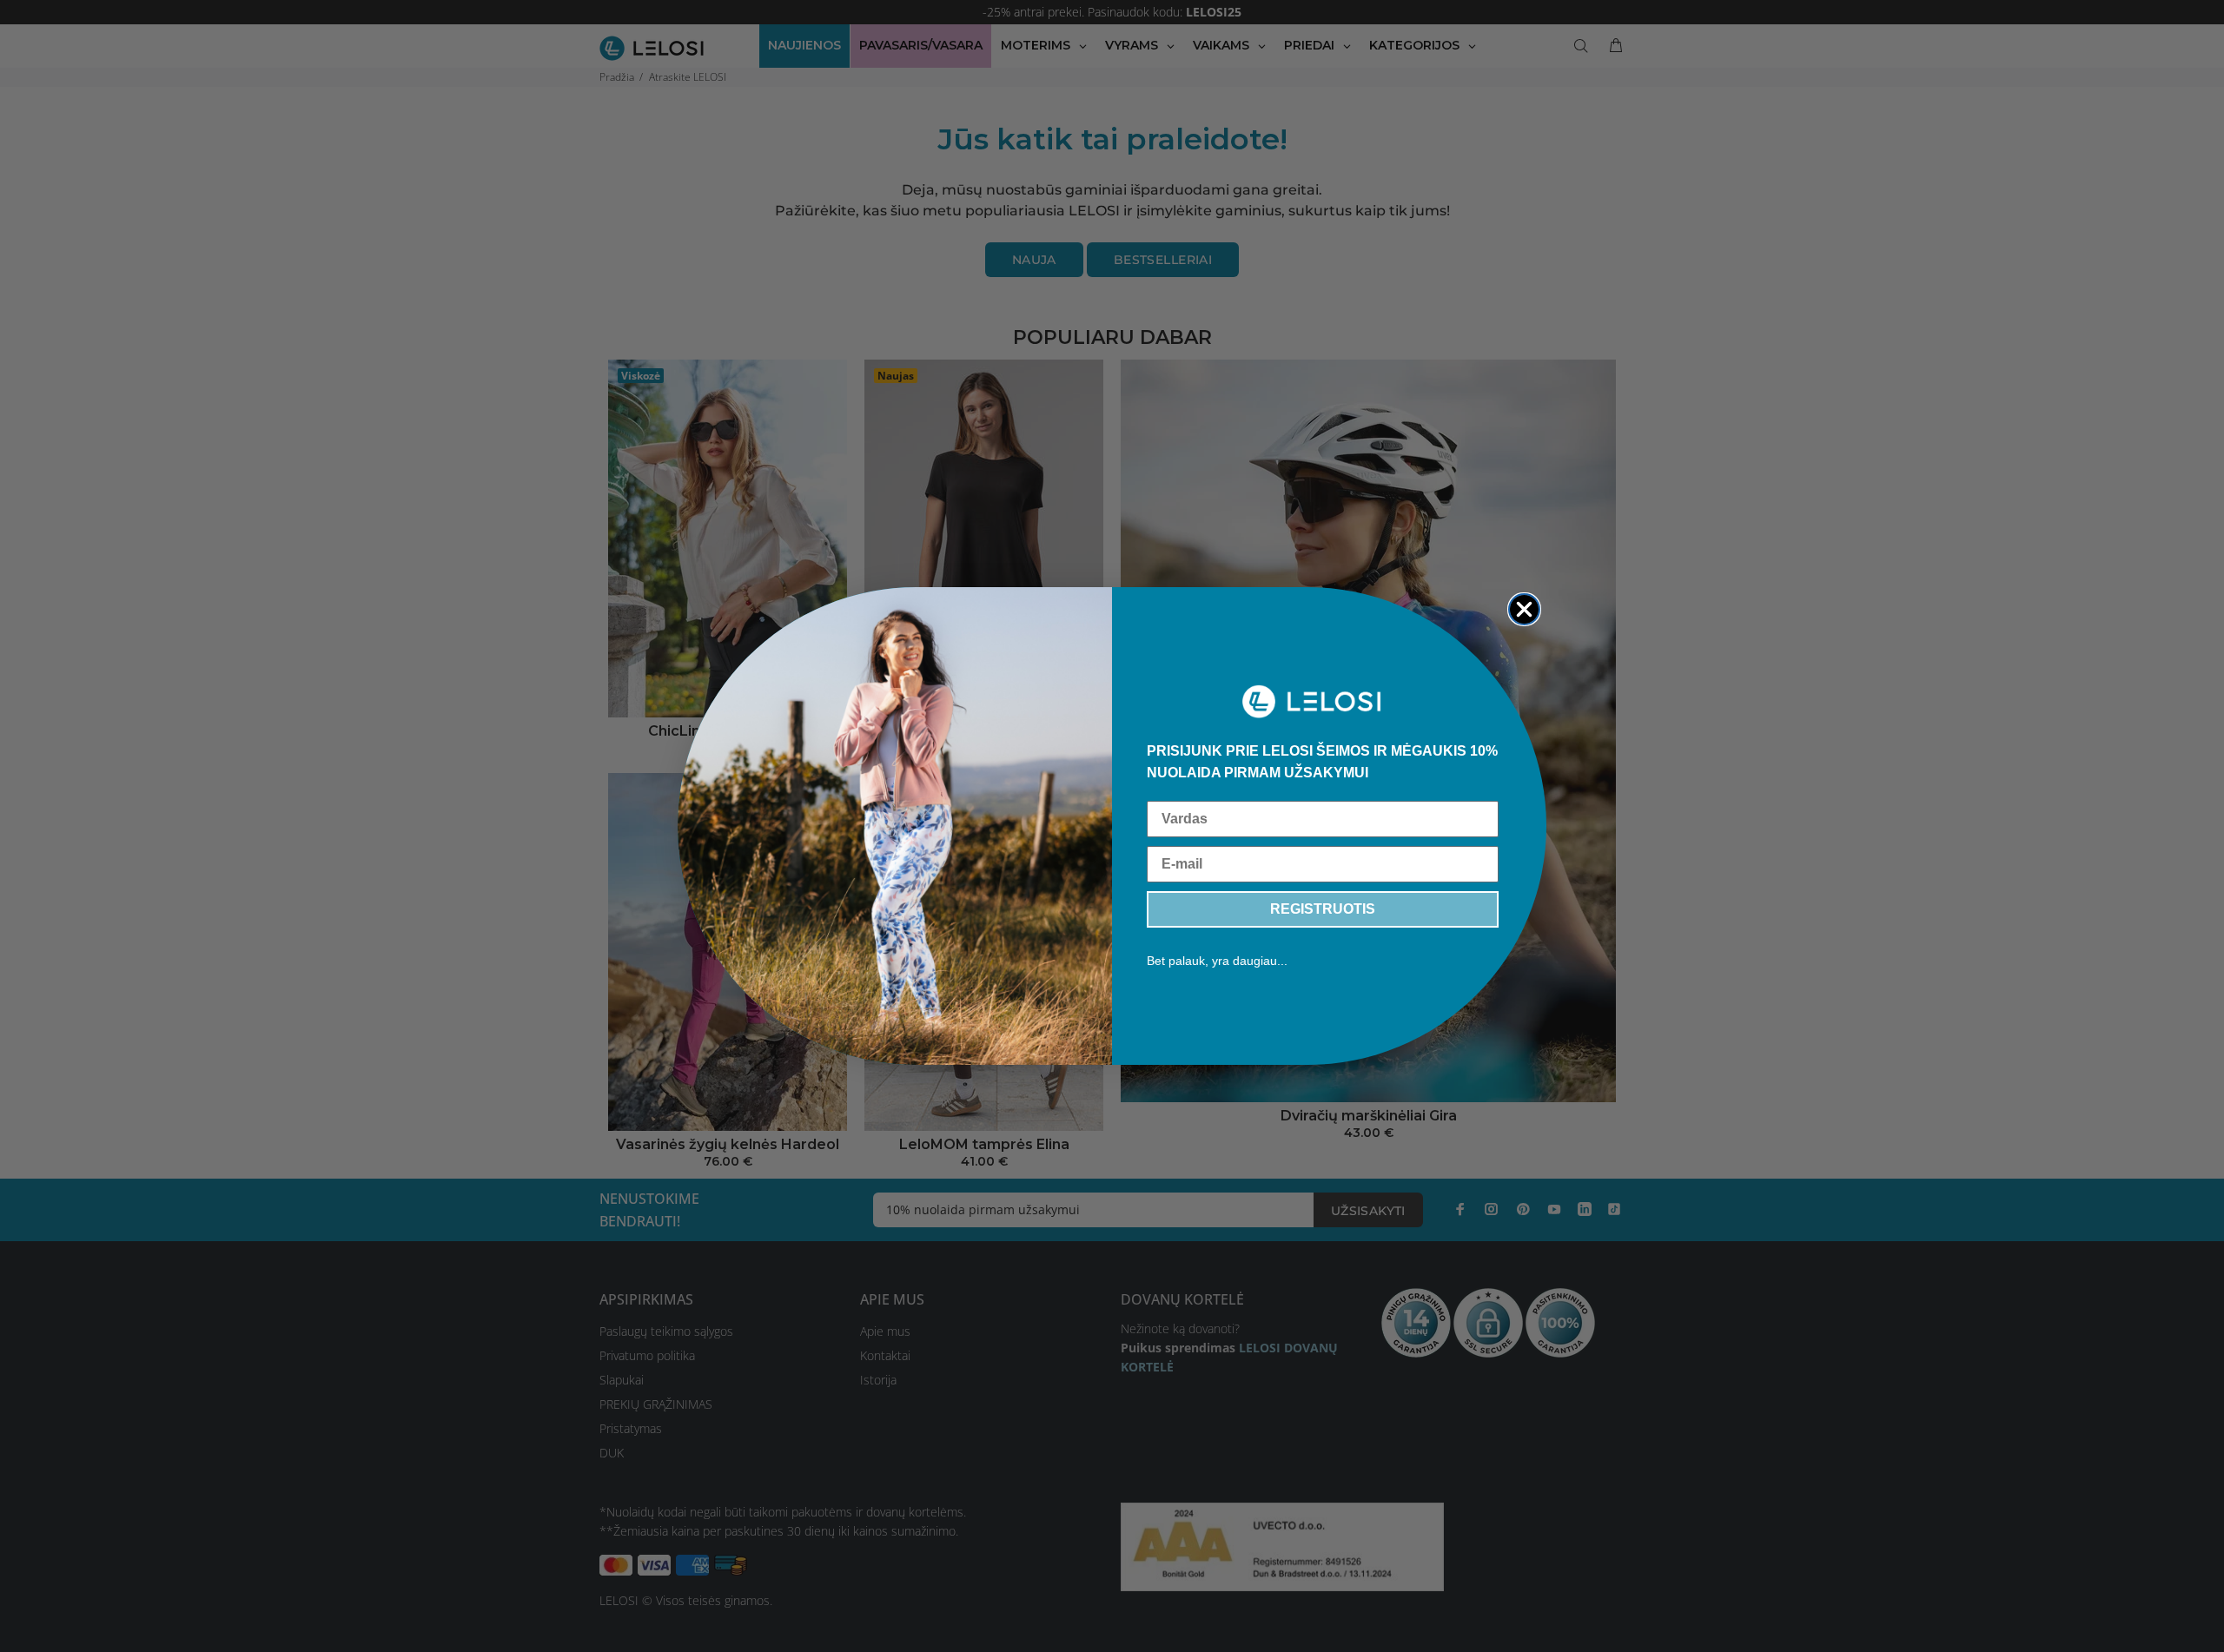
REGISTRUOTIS (1323, 909)
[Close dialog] (1524, 609)
